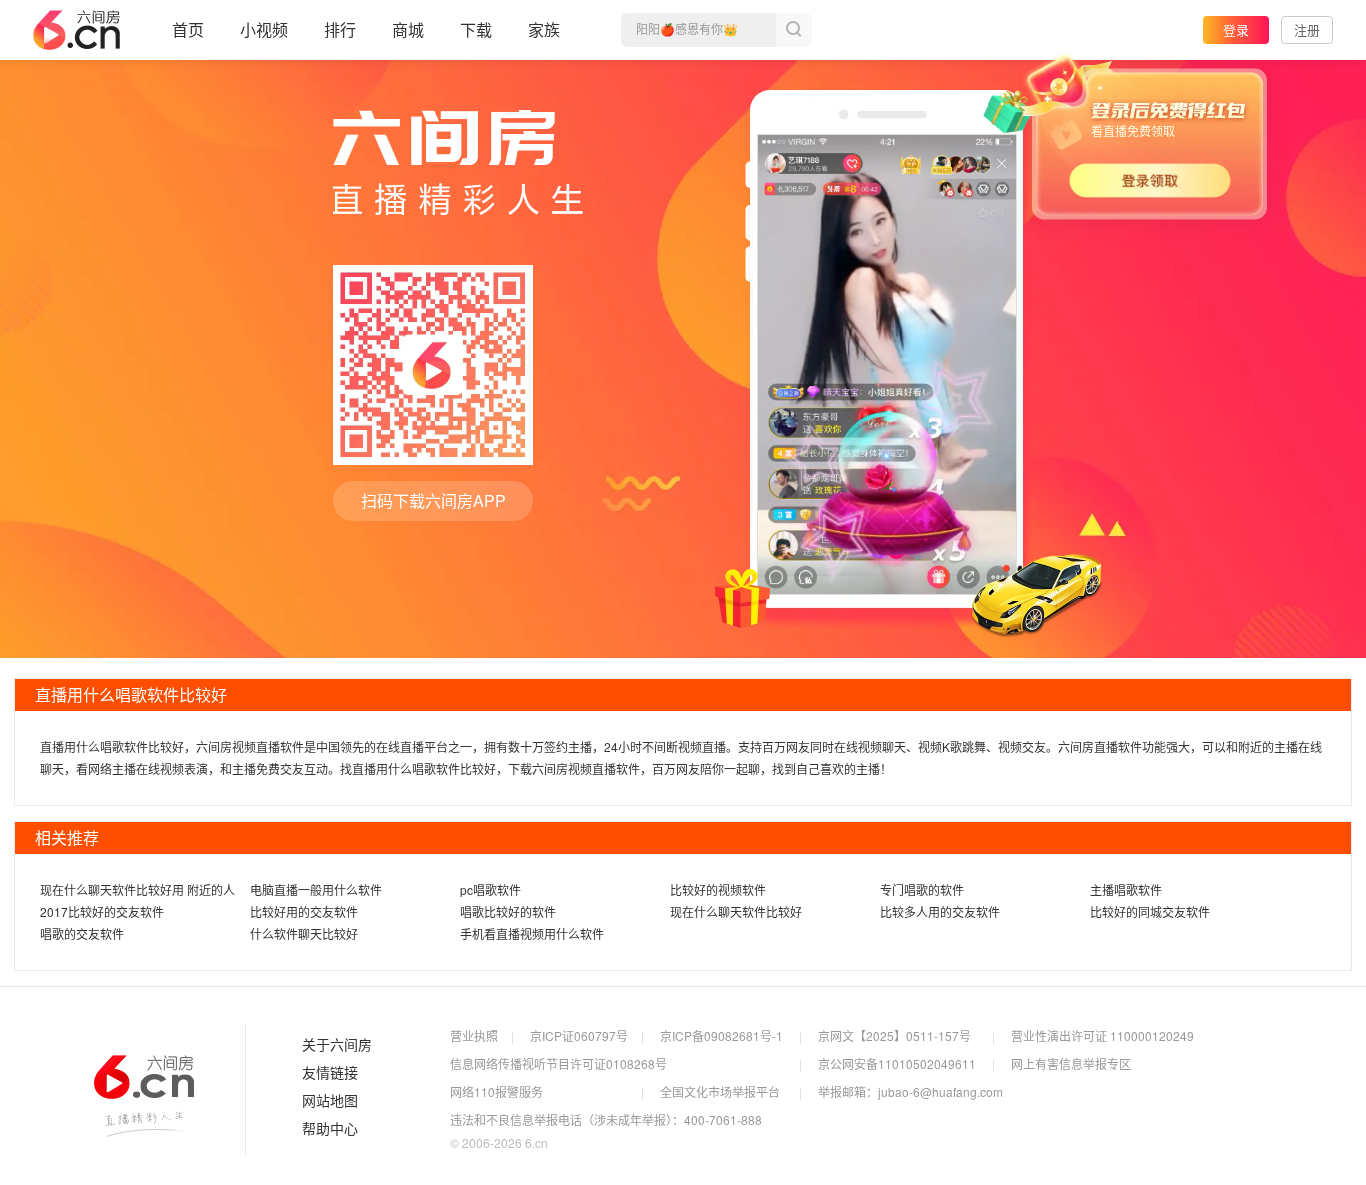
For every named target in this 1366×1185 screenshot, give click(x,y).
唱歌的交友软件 (82, 933)
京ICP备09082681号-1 (721, 1035)
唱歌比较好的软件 (508, 911)
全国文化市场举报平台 (720, 1091)
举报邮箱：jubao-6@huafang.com (910, 1091)
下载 (476, 29)
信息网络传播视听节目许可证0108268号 (558, 1063)
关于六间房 (337, 1045)
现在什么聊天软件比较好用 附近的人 (137, 889)
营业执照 (474, 1035)
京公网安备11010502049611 (897, 1063)
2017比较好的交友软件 (102, 911)
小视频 (264, 29)
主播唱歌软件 (1126, 889)
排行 (340, 29)
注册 (1307, 29)
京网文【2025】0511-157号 (894, 1035)
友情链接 (330, 1073)
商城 (408, 29)
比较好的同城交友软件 (1150, 911)
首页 (188, 29)
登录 (1236, 29)
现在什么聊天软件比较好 (736, 911)
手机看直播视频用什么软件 (532, 933)
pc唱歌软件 (490, 889)
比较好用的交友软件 (304, 911)
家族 (544, 29)
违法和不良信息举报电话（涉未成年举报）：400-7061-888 (606, 1119)
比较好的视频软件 (718, 889)
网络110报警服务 (496, 1091)
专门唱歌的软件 (922, 889)
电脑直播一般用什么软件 (316, 889)
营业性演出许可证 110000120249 (1102, 1035)
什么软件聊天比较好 (304, 933)
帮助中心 (330, 1129)
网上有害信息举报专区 (1071, 1063)
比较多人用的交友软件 (940, 911)
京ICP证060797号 (579, 1035)
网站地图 (330, 1101)
